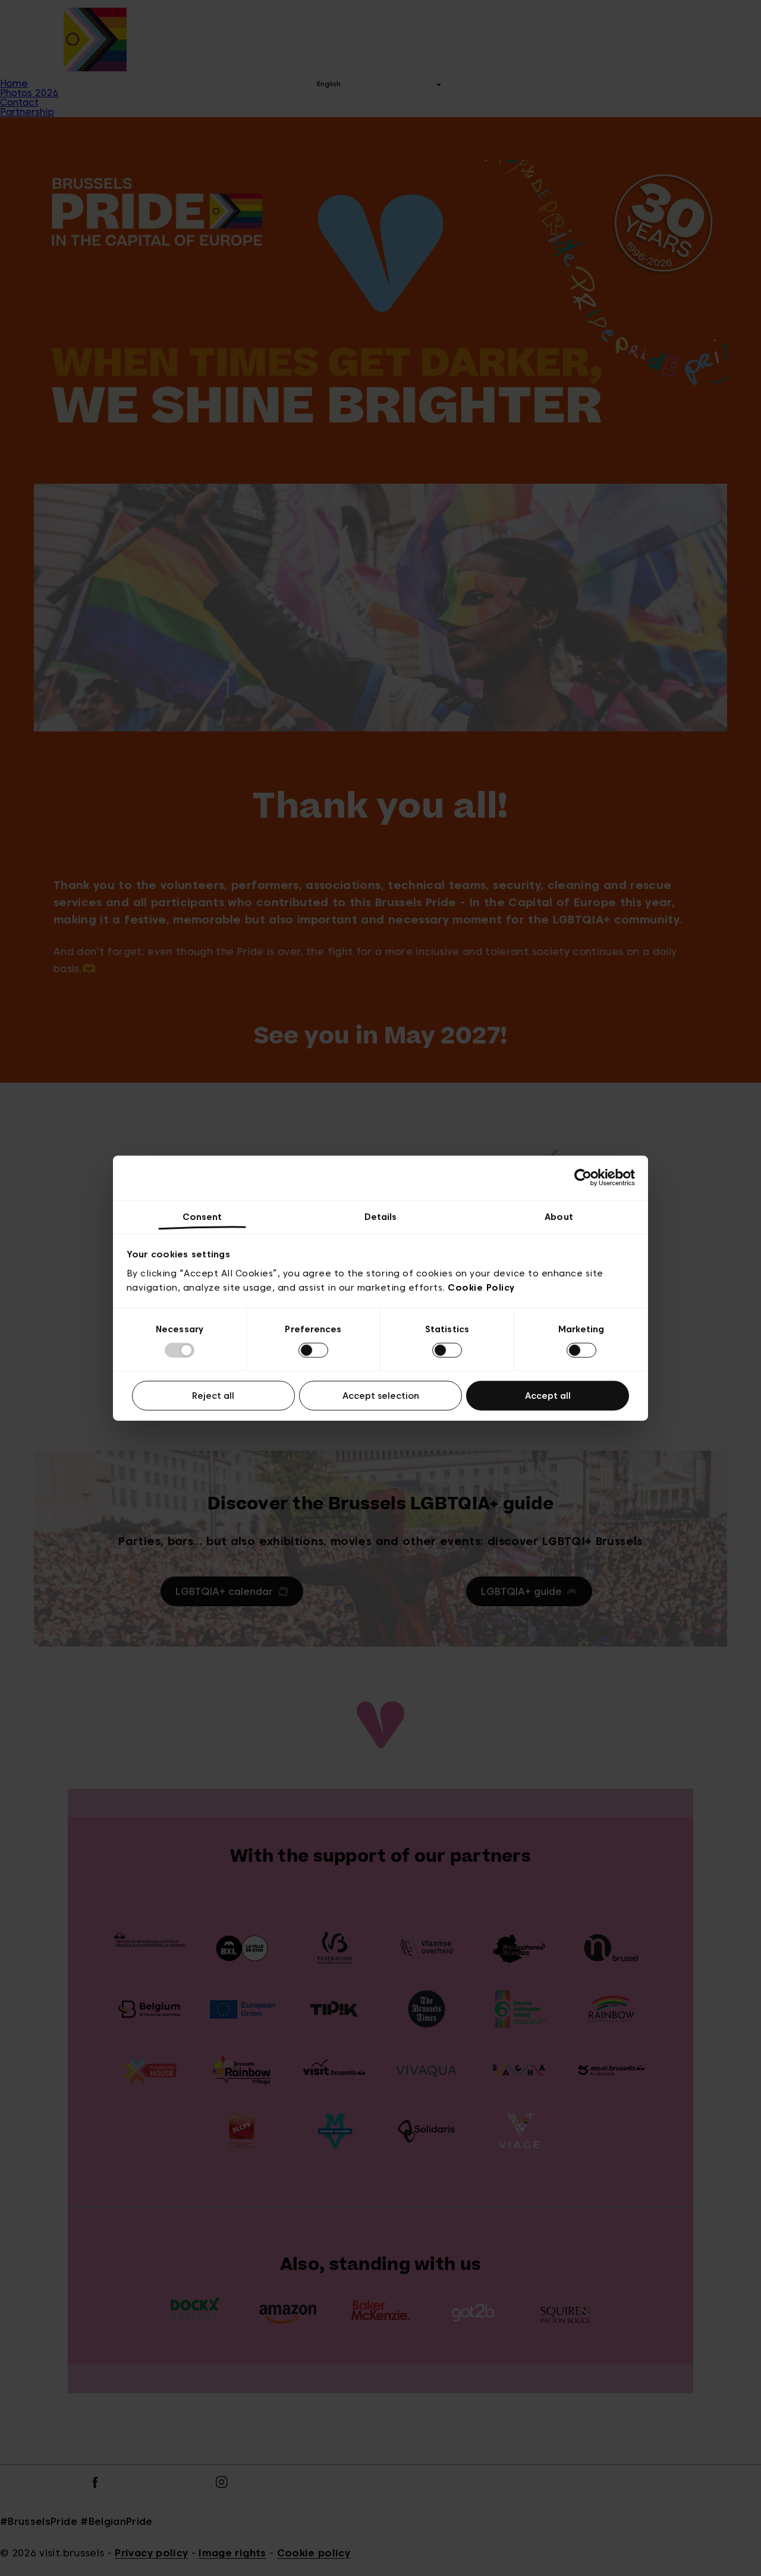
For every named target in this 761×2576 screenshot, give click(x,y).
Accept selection (381, 1396)
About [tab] (559, 1216)
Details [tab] (381, 1216)
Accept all (548, 1396)
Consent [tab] (202, 1216)
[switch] (313, 1350)
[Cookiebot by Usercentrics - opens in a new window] (583, 1178)
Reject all (213, 1396)
